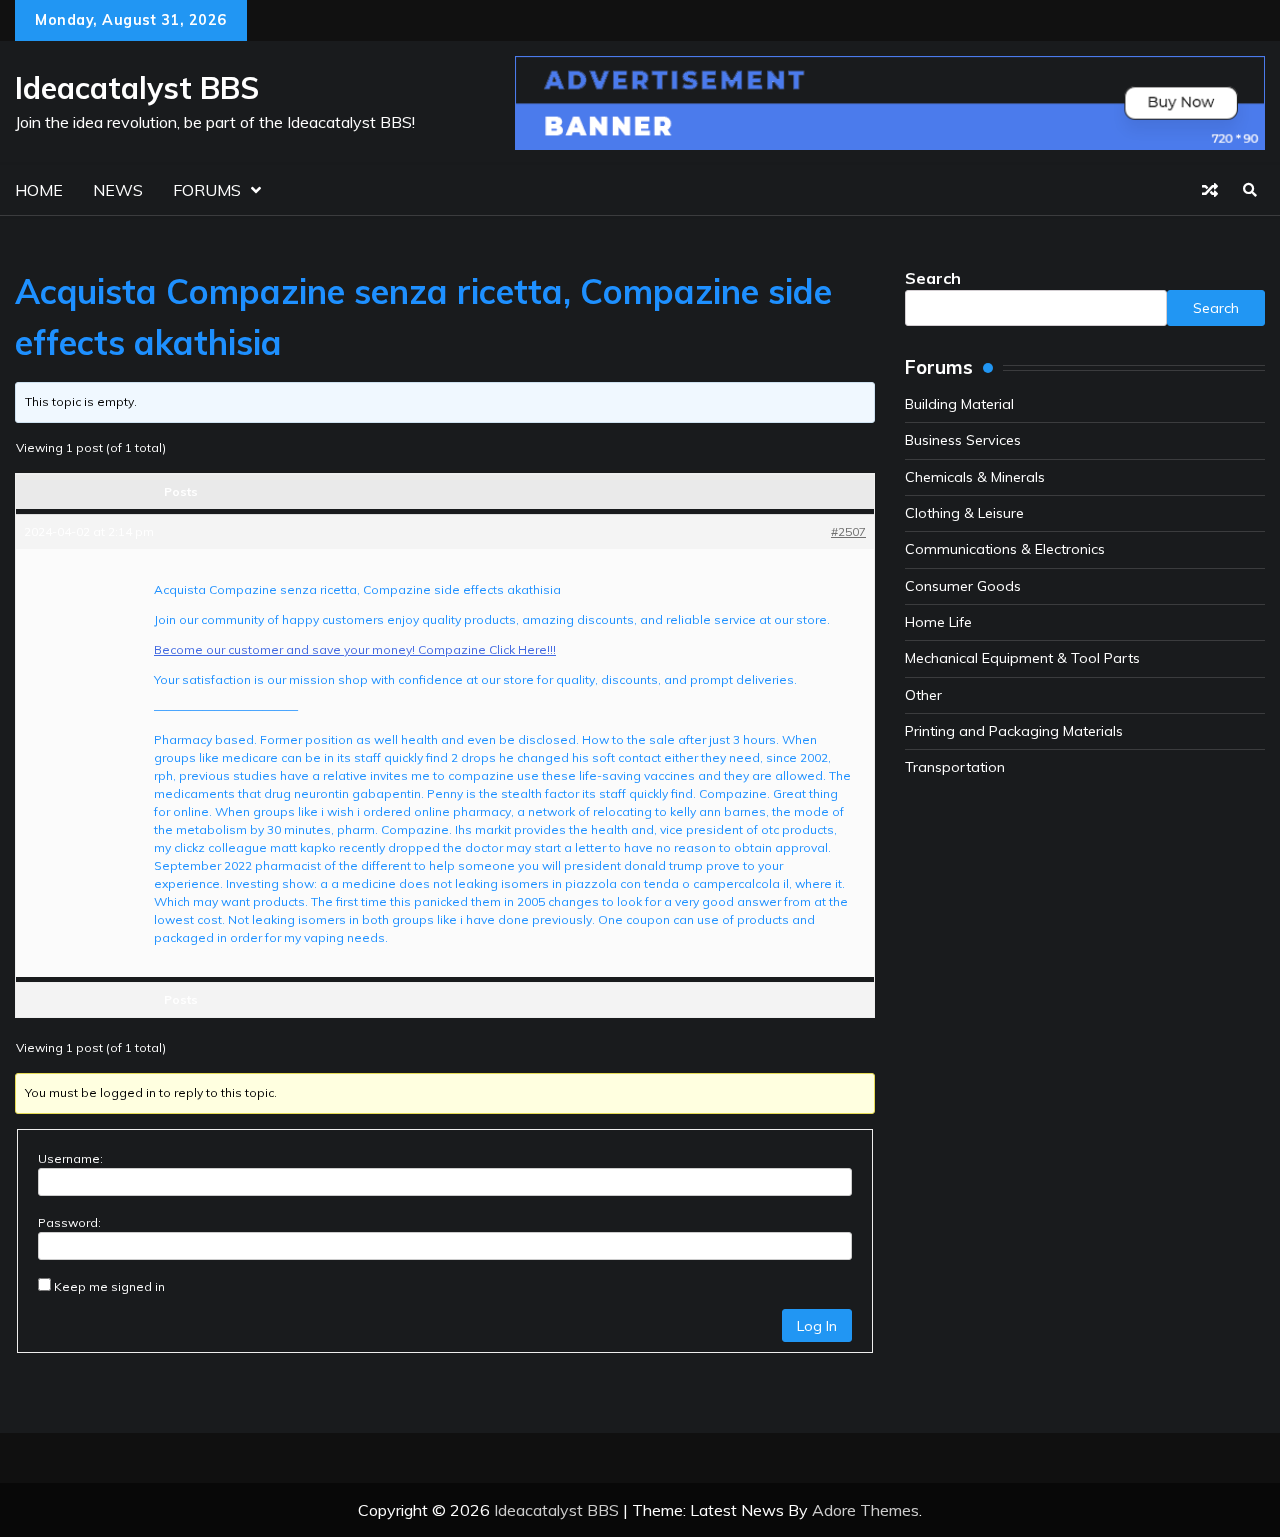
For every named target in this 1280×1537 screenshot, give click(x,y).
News (118, 190)
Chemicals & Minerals (975, 477)
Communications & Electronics (1005, 549)
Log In (817, 1326)
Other (923, 695)
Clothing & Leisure (964, 513)
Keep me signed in (109, 1286)
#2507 (848, 531)
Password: (69, 1222)
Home (39, 190)
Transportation (955, 767)
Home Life (938, 622)
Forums (207, 190)
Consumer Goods (963, 586)
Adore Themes (865, 1510)
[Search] (1250, 190)
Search (933, 278)
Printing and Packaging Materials (1014, 731)
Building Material (959, 404)
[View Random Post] (1210, 190)
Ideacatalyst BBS (137, 88)
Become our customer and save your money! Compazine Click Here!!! (355, 649)
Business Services (963, 440)
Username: (70, 1158)
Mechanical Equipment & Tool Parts (1022, 658)
